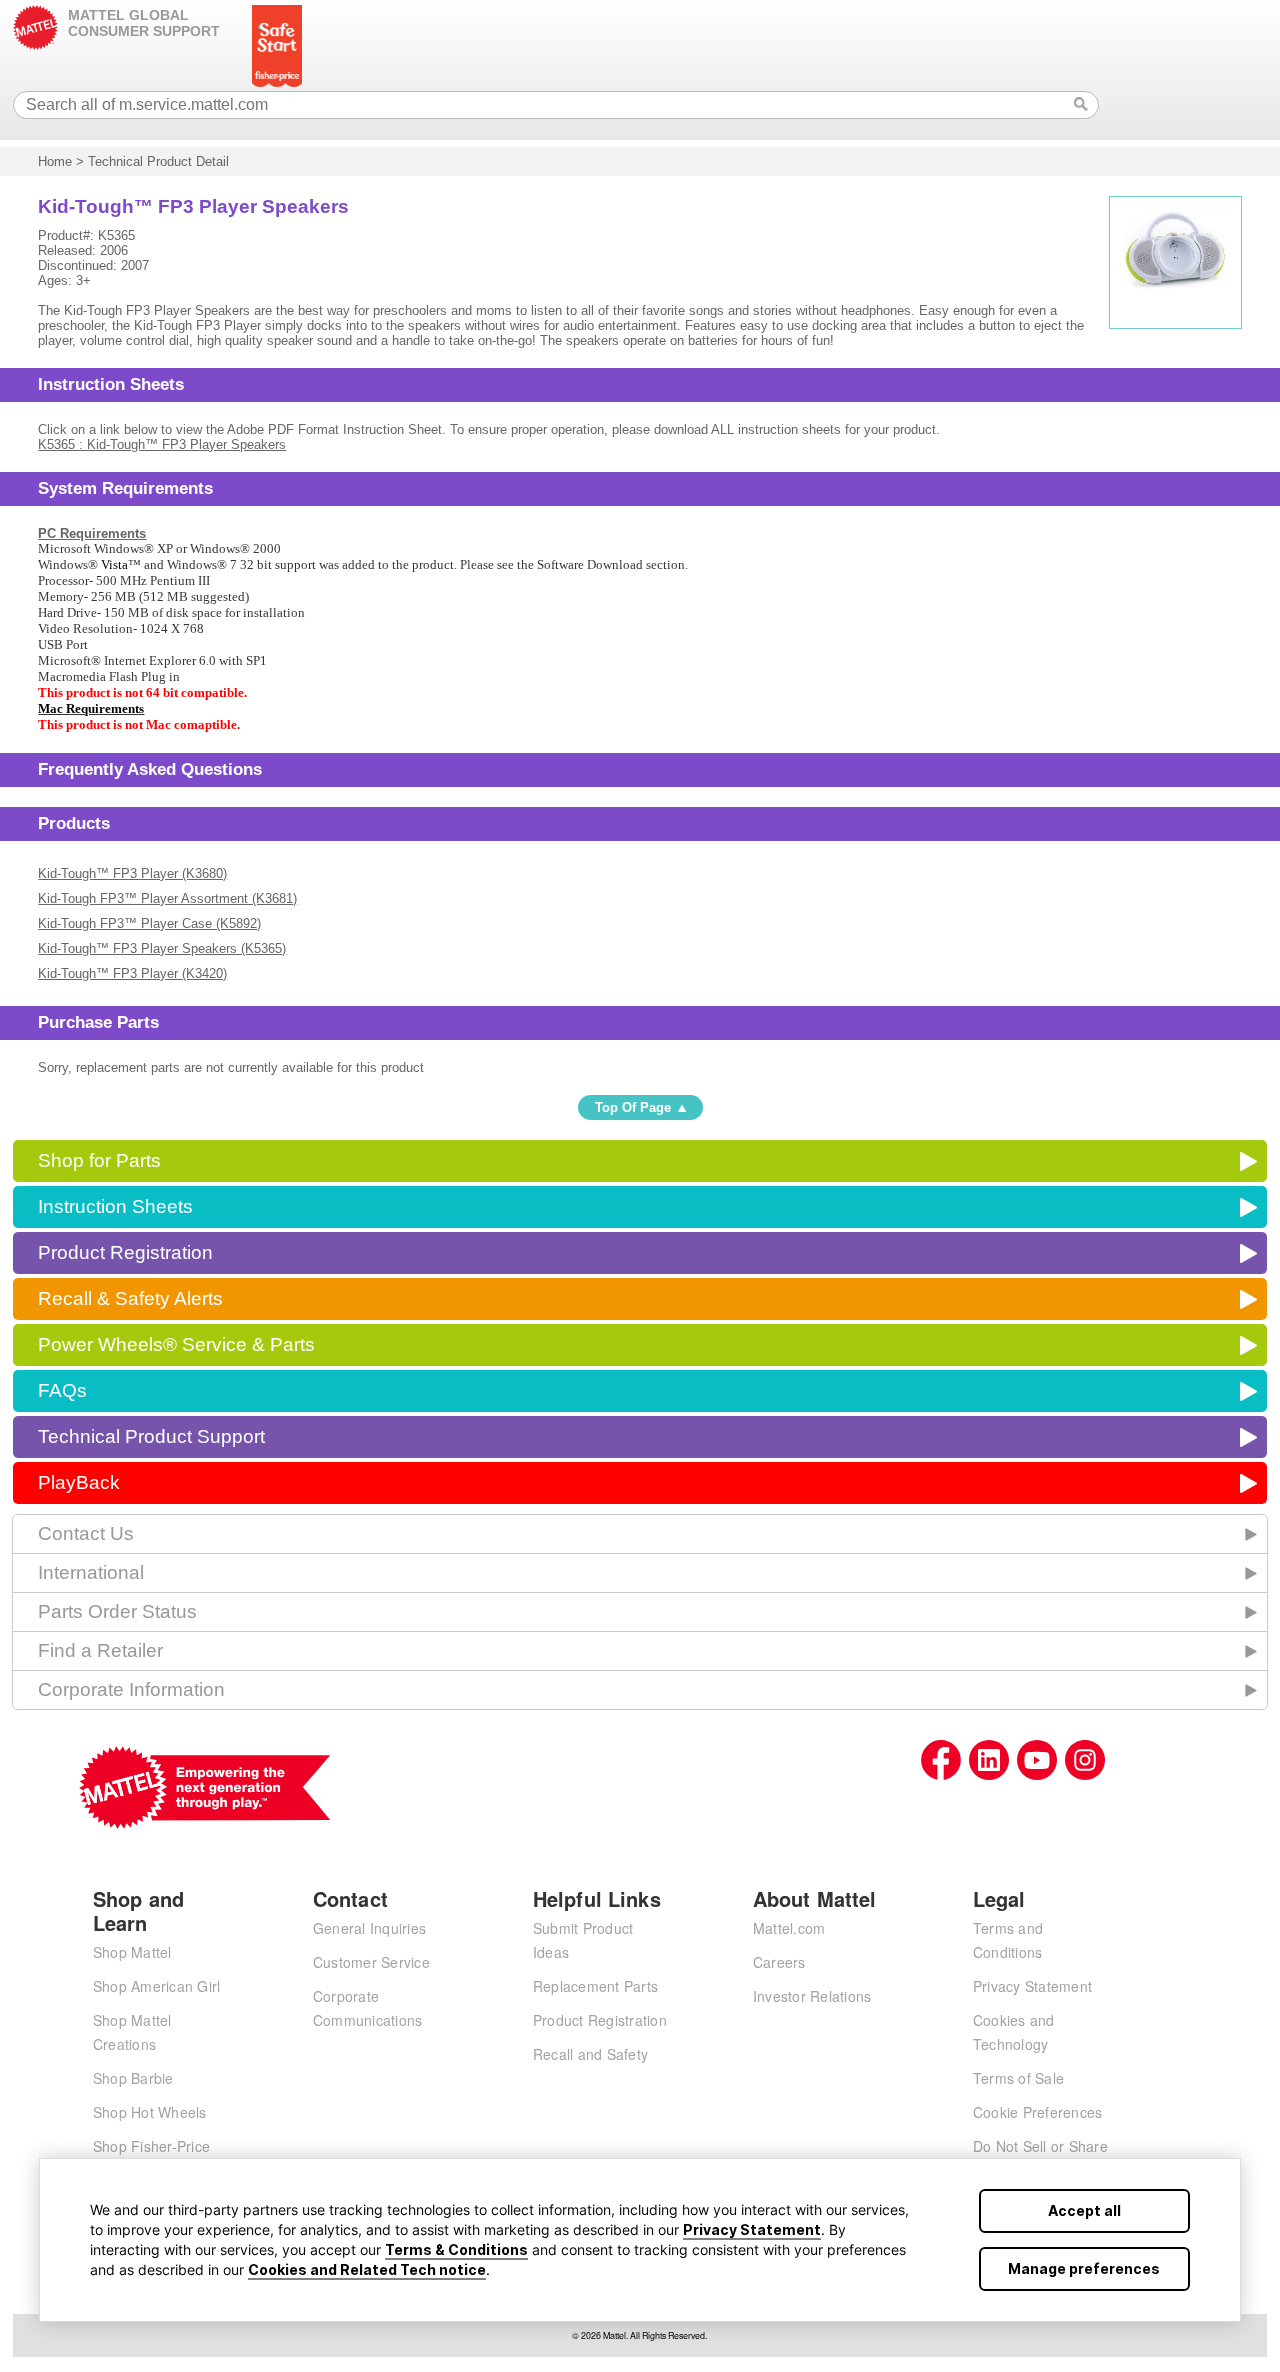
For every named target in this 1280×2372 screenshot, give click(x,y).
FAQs (62, 1390)
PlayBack (79, 1482)
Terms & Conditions (456, 2249)
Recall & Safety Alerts (130, 1298)
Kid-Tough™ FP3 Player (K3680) (132, 873)
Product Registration (125, 1252)
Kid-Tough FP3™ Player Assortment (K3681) (167, 898)
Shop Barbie (133, 2078)
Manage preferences (1084, 2268)
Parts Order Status (117, 1611)
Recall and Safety (590, 2054)
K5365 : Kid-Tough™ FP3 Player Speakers (162, 444)
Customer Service (371, 1962)
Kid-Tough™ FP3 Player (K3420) (132, 973)
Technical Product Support (151, 1436)
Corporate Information (131, 1689)
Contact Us (86, 1533)
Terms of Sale (1018, 2078)
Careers (779, 1962)
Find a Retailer (100, 1650)
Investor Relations (812, 1996)
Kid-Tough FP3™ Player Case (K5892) (149, 923)
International (91, 1572)
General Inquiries (369, 1928)
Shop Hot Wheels (150, 2112)
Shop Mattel (132, 1952)
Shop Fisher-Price (151, 2146)
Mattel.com (789, 1928)
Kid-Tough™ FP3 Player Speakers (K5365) (162, 948)
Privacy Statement (752, 2229)
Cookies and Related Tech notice (367, 2269)
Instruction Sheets (115, 1206)
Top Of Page (633, 1107)
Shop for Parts (99, 1160)
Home (55, 161)
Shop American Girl (157, 1986)
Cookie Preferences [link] (1038, 2112)
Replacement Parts (595, 1986)
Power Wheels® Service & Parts (176, 1344)
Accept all (1084, 2210)
